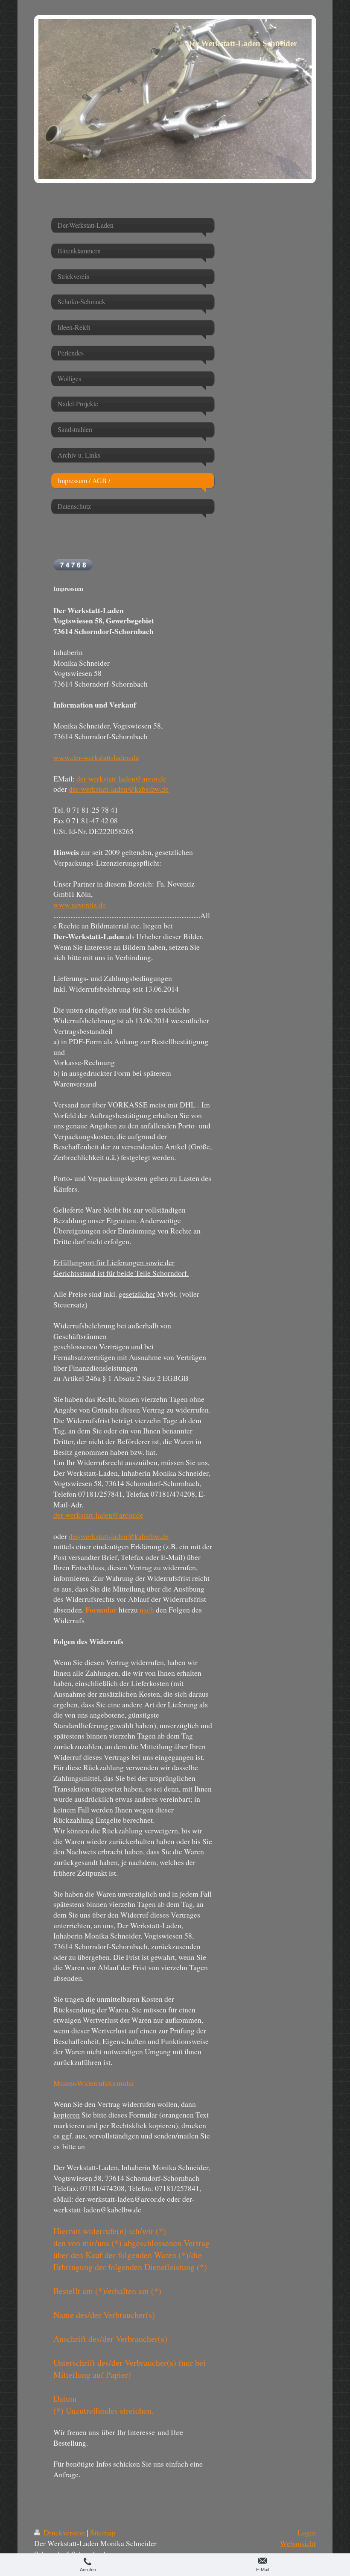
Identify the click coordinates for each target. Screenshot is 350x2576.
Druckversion (64, 2532)
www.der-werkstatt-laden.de (96, 757)
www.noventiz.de (80, 905)
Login (307, 2532)
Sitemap (103, 2532)
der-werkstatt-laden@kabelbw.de (119, 789)
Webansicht (298, 2543)
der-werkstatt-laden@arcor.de (121, 778)
